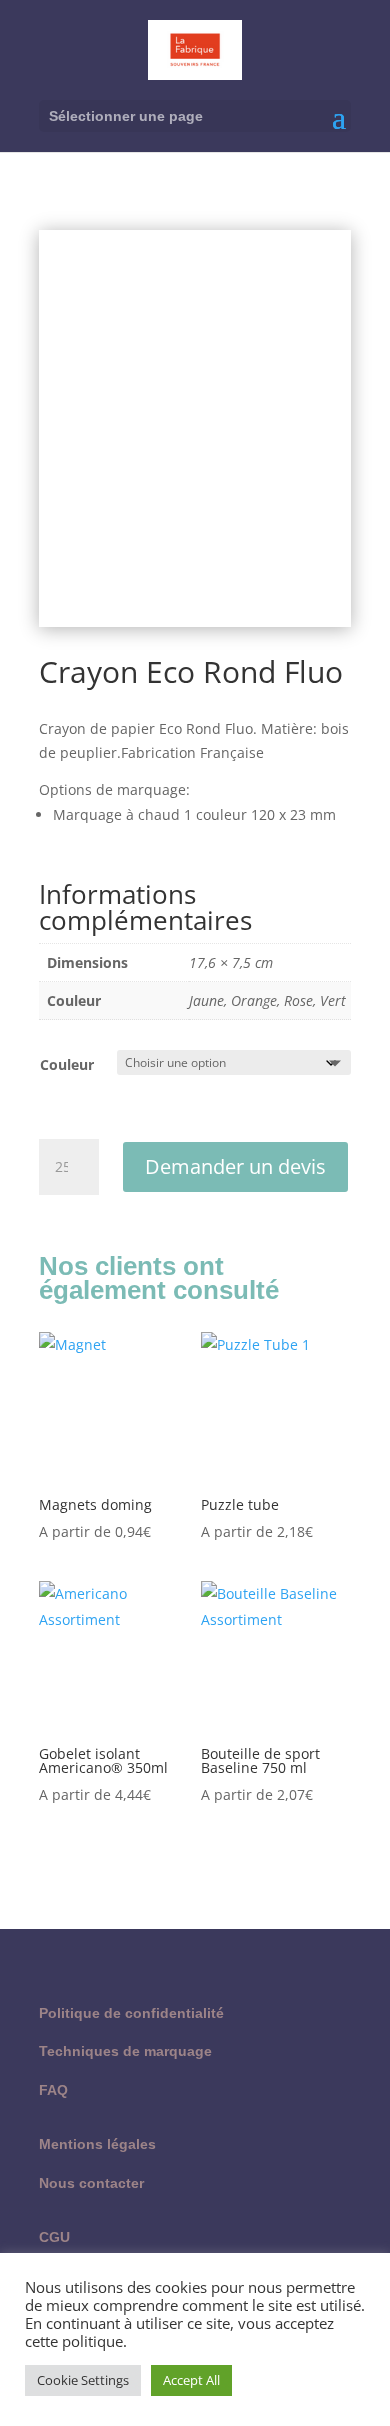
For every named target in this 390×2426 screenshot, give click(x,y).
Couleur (67, 1064)
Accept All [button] (191, 2380)
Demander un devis (235, 1166)
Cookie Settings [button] (83, 2380)
